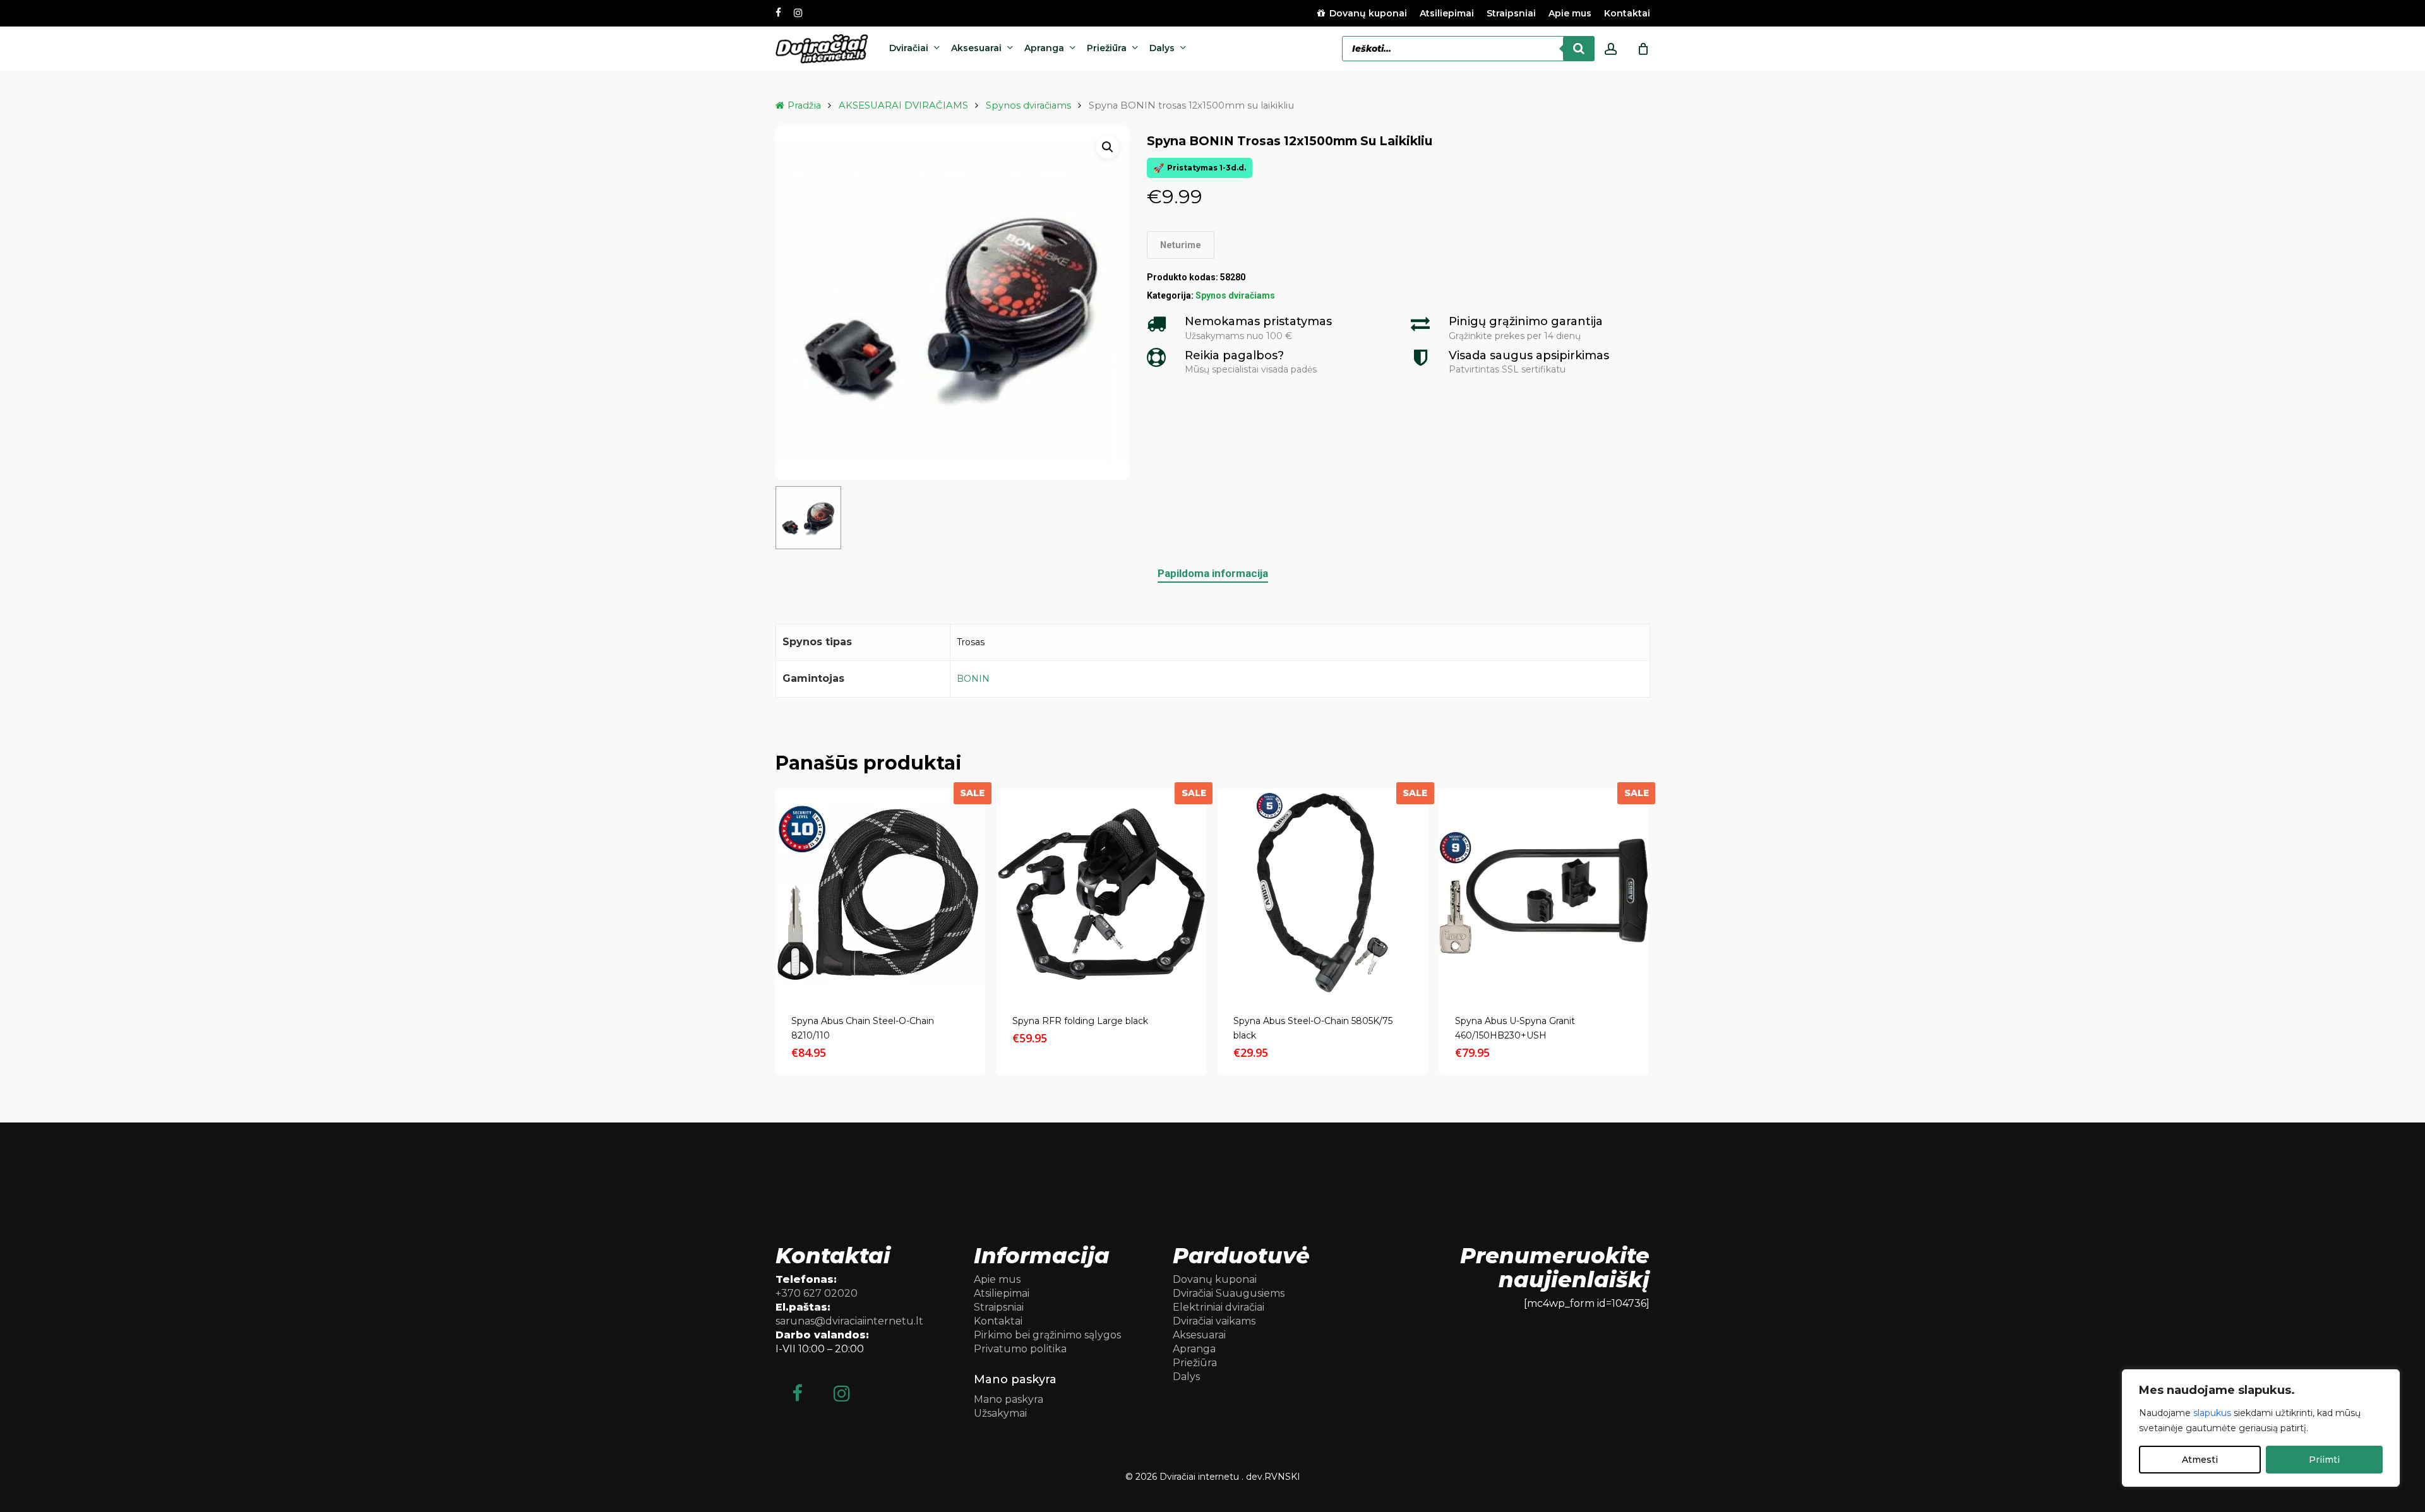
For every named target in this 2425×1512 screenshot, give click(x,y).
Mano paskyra (1009, 1399)
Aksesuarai (1199, 1335)
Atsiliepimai (1002, 1293)
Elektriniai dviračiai (1218, 1307)
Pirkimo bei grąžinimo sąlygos (1047, 1335)
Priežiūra (1195, 1363)
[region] (2261, 1428)
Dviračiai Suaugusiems (1229, 1293)
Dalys (1186, 1377)
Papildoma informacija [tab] (1213, 573)
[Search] (1579, 49)
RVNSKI (1282, 1477)
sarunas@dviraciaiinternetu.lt (849, 1321)
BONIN (973, 679)
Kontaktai (998, 1321)
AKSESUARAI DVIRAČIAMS (903, 105)
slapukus (2212, 1413)
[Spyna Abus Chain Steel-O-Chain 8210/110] (880, 893)
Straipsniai (999, 1307)
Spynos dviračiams (1028, 105)
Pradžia (804, 105)
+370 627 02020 (817, 1293)
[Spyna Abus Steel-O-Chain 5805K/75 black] (1322, 893)
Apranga (1194, 1349)
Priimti (2324, 1460)
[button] (1108, 147)
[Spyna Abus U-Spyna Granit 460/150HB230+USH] (1544, 893)
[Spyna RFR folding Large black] (1101, 893)
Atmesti (2200, 1460)
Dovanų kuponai (1215, 1279)
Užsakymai (1000, 1413)
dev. (1255, 1477)
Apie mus (997, 1279)
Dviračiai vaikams (1214, 1321)
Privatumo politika (1020, 1349)
